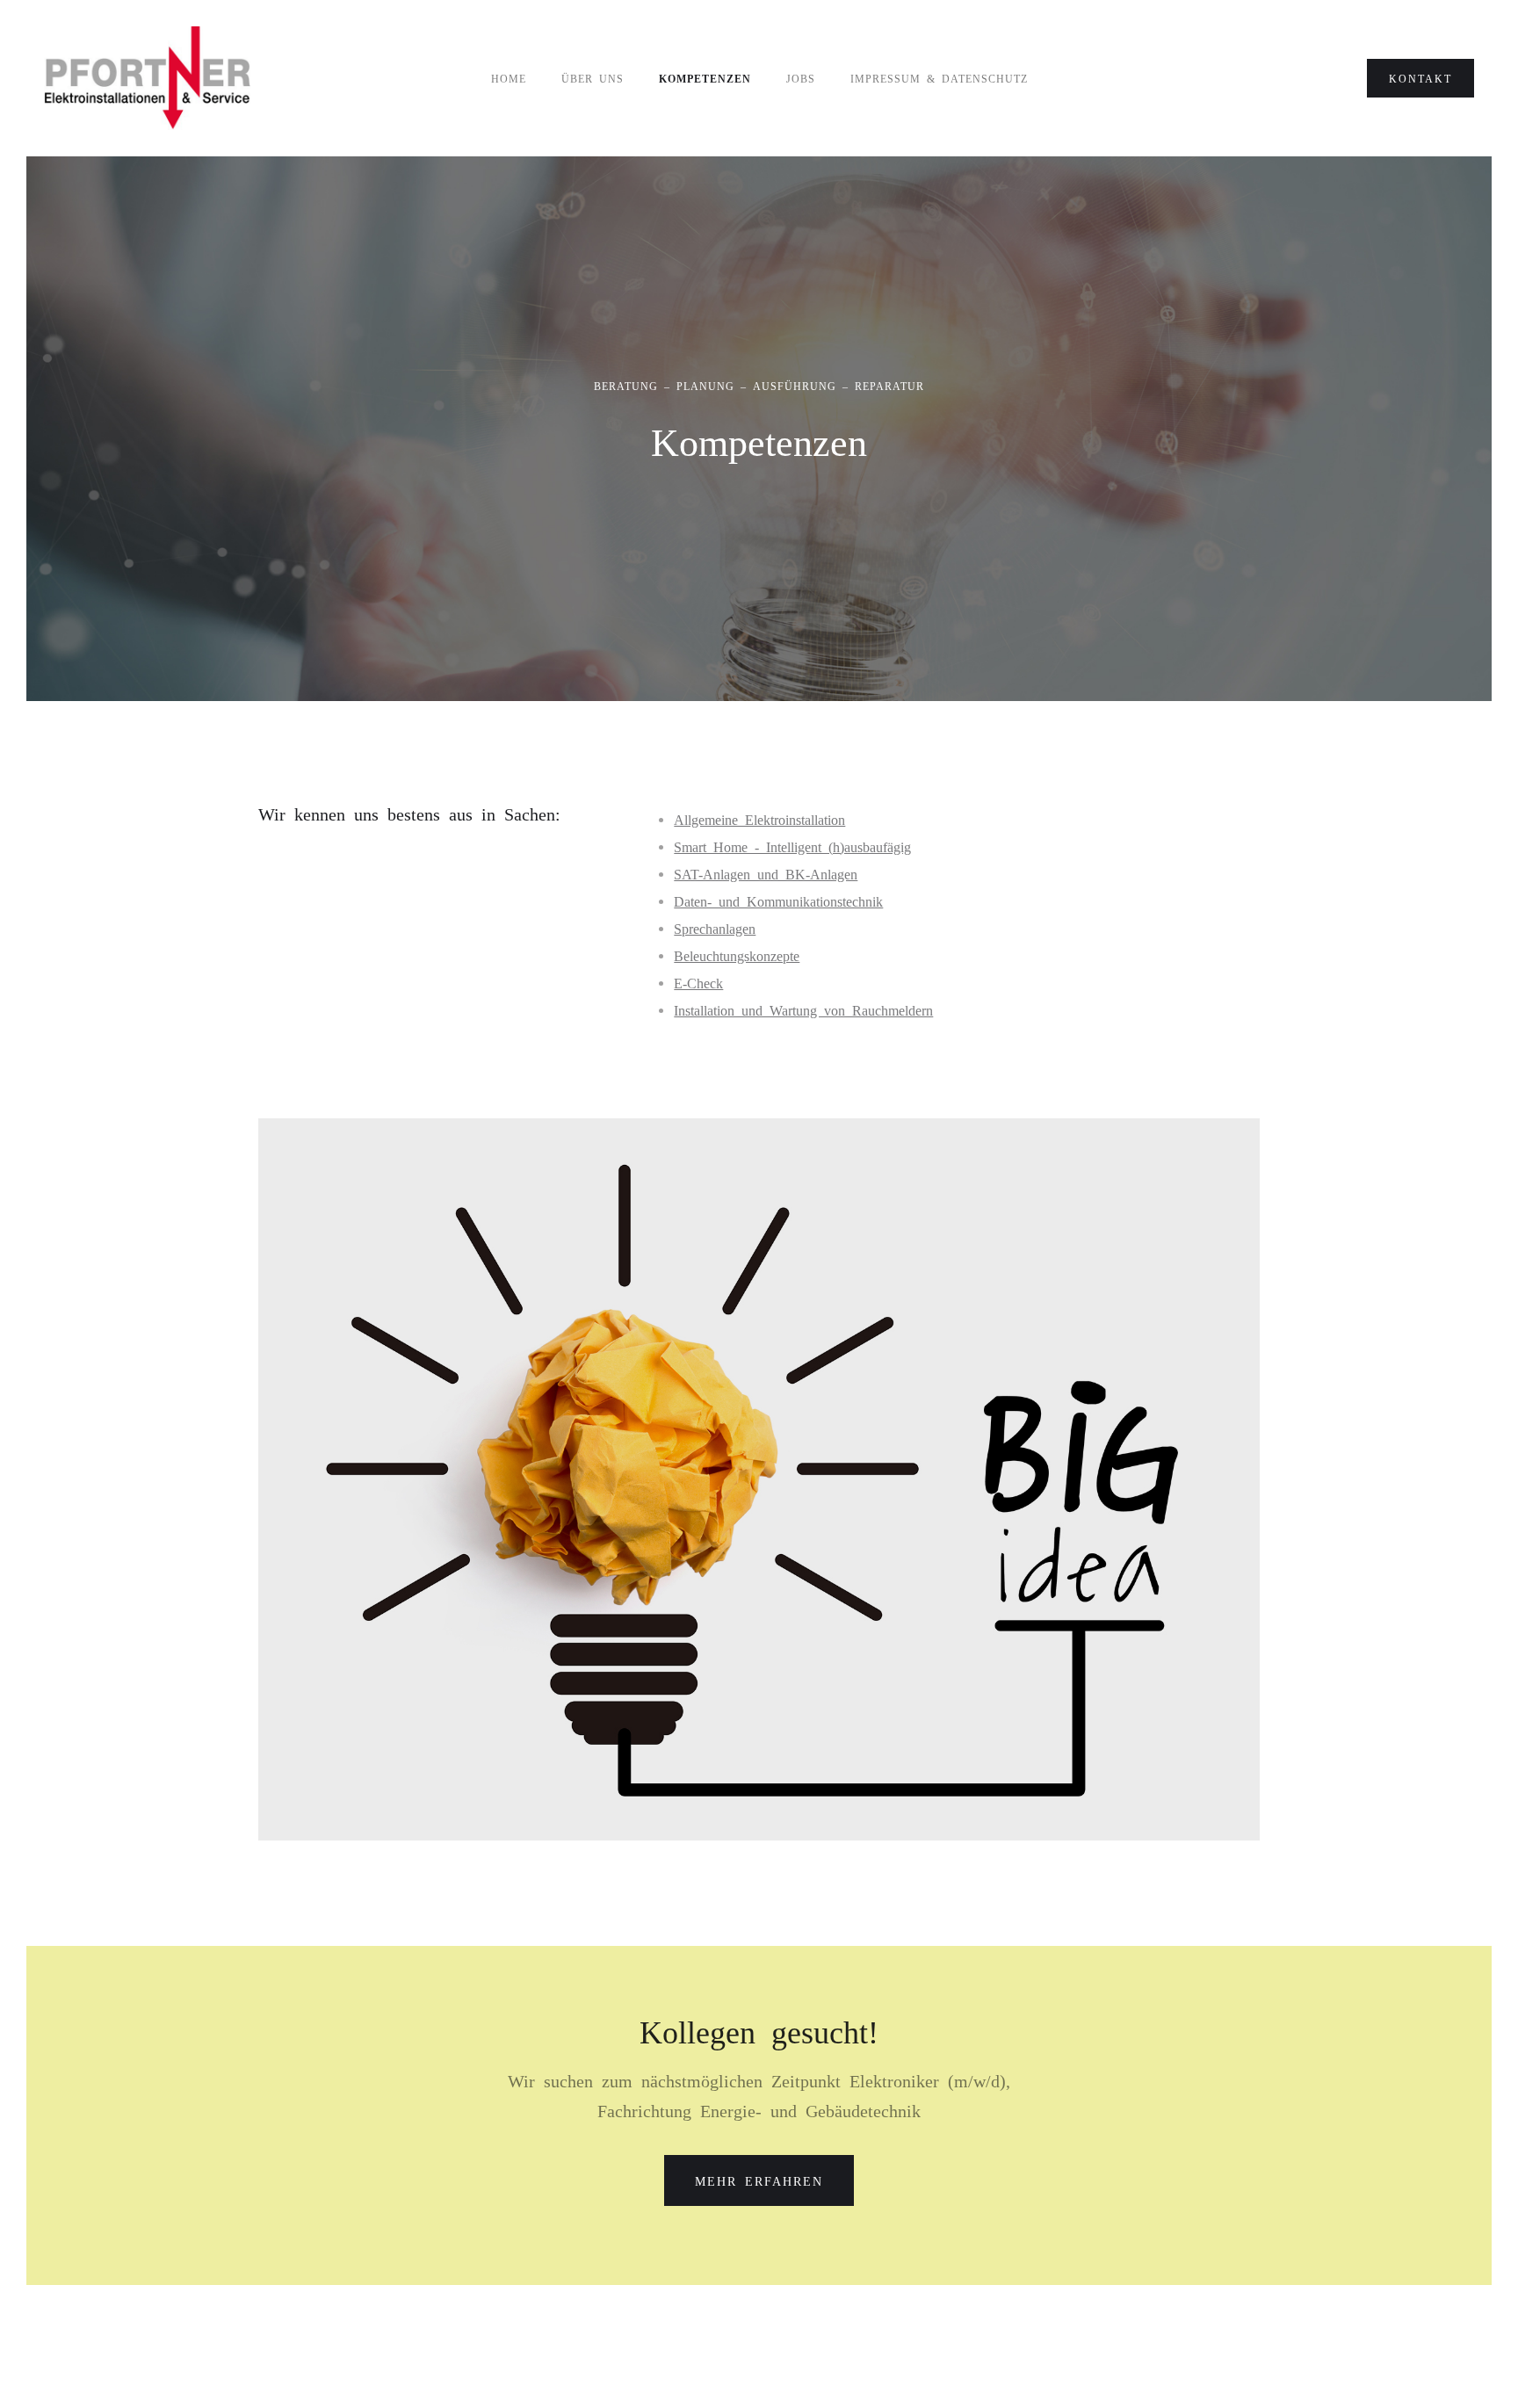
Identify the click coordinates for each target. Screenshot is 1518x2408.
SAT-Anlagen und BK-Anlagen (766, 873)
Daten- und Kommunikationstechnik (778, 900)
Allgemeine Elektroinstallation (759, 819)
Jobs (801, 78)
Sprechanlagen (715, 928)
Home (509, 78)
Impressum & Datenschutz (939, 78)
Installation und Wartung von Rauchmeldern (803, 1009)
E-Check (698, 982)
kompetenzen (705, 78)
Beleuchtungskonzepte (737, 955)
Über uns (593, 78)
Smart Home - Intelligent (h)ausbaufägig (792, 846)
